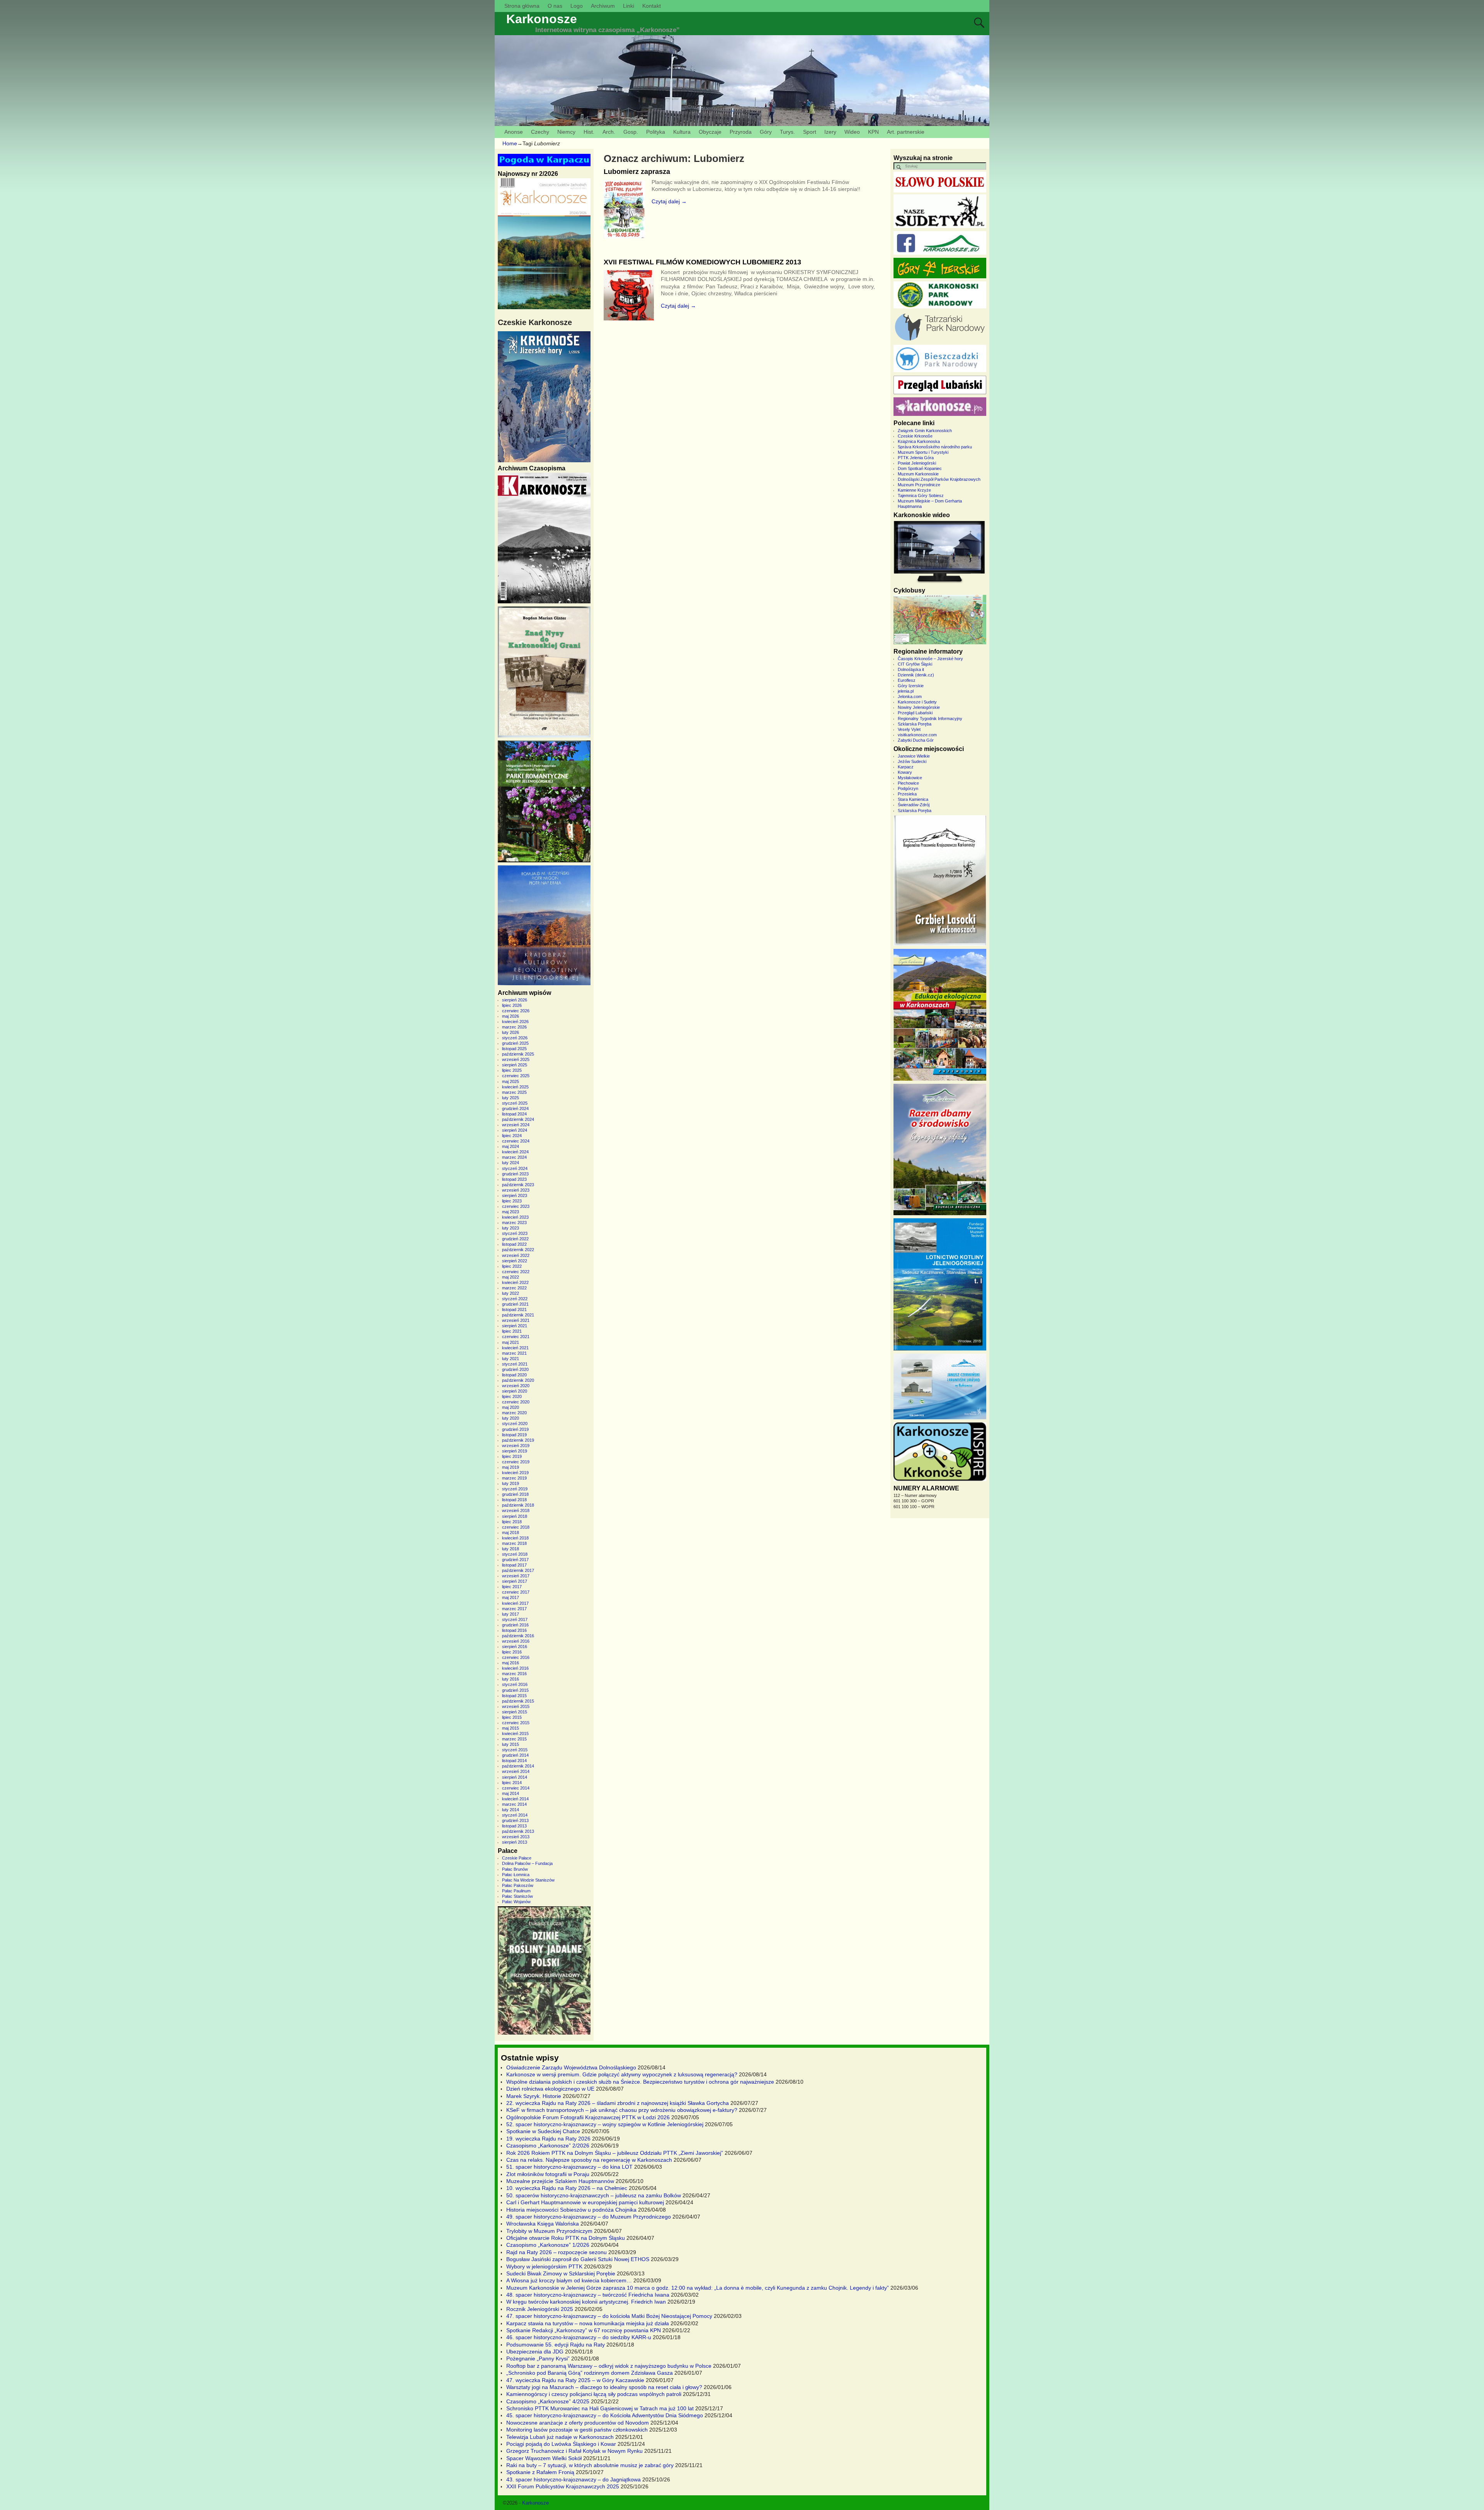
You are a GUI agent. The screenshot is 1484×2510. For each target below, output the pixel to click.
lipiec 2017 (512, 1587)
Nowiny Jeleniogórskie (919, 707)
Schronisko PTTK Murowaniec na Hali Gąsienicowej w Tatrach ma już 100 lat (600, 2408)
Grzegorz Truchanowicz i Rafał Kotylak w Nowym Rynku (574, 2451)
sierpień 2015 (515, 1712)
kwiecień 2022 (515, 1282)
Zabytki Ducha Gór (916, 740)
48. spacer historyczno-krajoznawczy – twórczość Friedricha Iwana (588, 2295)
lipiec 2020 (512, 1396)
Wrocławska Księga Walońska (543, 2224)
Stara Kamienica (913, 799)
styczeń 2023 (515, 1233)
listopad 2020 (514, 1375)
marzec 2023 (514, 1223)
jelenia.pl (906, 691)
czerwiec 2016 (516, 1657)
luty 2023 (511, 1228)
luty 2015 (511, 1744)
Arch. (609, 132)
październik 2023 (518, 1185)
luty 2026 (511, 1032)
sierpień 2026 (515, 1000)
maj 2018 (511, 1533)
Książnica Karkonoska (919, 441)
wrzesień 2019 (516, 1446)
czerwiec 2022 (516, 1272)
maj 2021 (511, 1342)
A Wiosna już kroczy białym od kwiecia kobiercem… (569, 2280)
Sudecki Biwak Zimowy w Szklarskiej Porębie (561, 2273)
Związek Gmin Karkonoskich (925, 431)
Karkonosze (542, 19)
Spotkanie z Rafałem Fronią (540, 2472)
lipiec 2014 (512, 1783)
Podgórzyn (908, 788)
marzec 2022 (514, 1288)
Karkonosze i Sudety (917, 702)
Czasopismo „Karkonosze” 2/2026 (548, 2146)
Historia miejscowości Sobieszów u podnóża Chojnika (571, 2210)
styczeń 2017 (515, 1619)
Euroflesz (907, 680)
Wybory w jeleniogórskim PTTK (544, 2266)
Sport (810, 132)
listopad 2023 (514, 1179)
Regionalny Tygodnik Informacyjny (930, 719)
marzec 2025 (514, 1092)
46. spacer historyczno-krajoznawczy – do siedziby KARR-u (579, 2337)
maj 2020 (511, 1407)
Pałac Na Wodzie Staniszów (528, 1880)
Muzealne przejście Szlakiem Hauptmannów (560, 2181)
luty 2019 (511, 1483)
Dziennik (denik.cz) (916, 675)
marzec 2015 (514, 1739)
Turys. (787, 132)
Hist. (589, 132)
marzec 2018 (514, 1543)
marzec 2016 (514, 1674)
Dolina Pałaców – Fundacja (527, 1863)
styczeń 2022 (515, 1299)
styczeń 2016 (515, 1684)
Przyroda (741, 132)
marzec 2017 (514, 1609)
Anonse (514, 132)
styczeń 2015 (515, 1750)
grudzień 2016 (515, 1625)
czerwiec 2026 (516, 1011)
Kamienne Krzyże (914, 490)
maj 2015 (511, 1728)
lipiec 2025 (512, 1070)
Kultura (682, 132)
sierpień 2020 (515, 1391)
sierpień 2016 (515, 1647)
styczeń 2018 (515, 1554)
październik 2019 (518, 1440)
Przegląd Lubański (915, 713)
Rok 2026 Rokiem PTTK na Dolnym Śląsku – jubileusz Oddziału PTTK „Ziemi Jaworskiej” (615, 2153)
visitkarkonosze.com (917, 735)
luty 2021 (511, 1359)
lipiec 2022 (512, 1266)
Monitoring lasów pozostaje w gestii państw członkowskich (577, 2430)
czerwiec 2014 (516, 1788)
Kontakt (652, 6)
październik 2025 (518, 1054)
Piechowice (908, 783)
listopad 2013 (514, 1826)
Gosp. (631, 132)
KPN (873, 132)
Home (510, 143)
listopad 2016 (514, 1630)
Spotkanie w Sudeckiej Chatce (543, 2131)
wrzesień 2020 (516, 1386)
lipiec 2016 (512, 1652)
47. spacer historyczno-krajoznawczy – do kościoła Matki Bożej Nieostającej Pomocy (609, 2316)
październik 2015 (518, 1701)
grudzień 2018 (515, 1494)
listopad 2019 (514, 1435)
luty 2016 (511, 1679)
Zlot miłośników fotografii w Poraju (548, 2174)
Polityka (656, 132)
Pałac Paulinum (516, 1891)
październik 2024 (518, 1119)
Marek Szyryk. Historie (534, 2096)
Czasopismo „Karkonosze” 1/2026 (548, 2245)
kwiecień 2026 (515, 1022)
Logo (577, 6)
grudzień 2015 (515, 1690)
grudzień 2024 (515, 1109)
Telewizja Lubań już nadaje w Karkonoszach (560, 2437)
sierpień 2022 (515, 1261)
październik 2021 (518, 1315)
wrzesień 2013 (516, 1837)
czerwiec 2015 (516, 1723)
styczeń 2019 (515, 1489)
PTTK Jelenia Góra (916, 458)
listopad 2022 (514, 1244)
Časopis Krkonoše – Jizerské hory (930, 659)
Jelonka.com (910, 696)
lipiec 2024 (512, 1136)
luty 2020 (511, 1418)
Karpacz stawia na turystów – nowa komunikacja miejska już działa (588, 2323)
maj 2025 (511, 1081)
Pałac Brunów (515, 1869)
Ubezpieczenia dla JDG (535, 2352)
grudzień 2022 (515, 1239)
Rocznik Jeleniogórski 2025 (540, 2309)
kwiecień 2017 (515, 1603)
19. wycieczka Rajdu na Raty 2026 (548, 2139)
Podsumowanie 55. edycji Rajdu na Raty (556, 2345)
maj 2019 (511, 1467)
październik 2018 (518, 1505)
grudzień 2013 (515, 1820)
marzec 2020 (514, 1413)
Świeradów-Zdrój (914, 805)
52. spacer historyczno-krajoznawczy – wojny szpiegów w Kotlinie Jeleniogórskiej (605, 2124)
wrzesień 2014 (516, 1771)
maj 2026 (511, 1016)
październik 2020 (518, 1380)
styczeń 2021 (515, 1364)
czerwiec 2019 (516, 1462)
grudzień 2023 (515, 1174)
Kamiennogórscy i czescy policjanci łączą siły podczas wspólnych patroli (594, 2394)
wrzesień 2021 (516, 1320)
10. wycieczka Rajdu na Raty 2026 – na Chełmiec (567, 2188)
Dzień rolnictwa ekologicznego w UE (550, 2089)
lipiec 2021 (512, 1331)
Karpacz (906, 767)
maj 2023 (511, 1212)
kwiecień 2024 (515, 1152)
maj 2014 (511, 1793)
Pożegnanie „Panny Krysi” (538, 2358)
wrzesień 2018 (516, 1510)
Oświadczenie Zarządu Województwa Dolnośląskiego (571, 2067)
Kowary (905, 772)
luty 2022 (511, 1293)
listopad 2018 (514, 1500)
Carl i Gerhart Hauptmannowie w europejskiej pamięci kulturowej (585, 2202)
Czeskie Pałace (517, 1858)
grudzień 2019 (515, 1429)
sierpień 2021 (515, 1326)
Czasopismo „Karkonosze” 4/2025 (548, 2401)
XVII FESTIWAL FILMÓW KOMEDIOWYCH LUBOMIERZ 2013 (702, 262)
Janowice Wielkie (914, 756)
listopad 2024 (514, 1114)
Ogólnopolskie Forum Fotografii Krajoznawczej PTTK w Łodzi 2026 (588, 2117)
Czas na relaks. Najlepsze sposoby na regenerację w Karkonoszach (589, 2160)
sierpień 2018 (515, 1516)
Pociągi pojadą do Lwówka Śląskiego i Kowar (561, 2444)
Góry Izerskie (911, 686)
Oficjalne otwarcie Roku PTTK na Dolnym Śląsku (566, 2238)
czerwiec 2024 (516, 1141)
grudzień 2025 (515, 1043)
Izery (830, 132)
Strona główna (522, 6)
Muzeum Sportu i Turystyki (923, 452)
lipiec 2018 (512, 1522)
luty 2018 (511, 1549)
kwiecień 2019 (515, 1473)
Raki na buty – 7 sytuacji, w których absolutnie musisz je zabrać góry (590, 2465)
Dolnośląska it (911, 669)
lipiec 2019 (512, 1456)
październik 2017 (518, 1570)
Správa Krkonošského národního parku (935, 447)
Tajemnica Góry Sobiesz (921, 496)
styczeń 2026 (515, 1038)
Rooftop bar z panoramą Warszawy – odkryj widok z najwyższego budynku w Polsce (609, 2366)
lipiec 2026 (512, 1005)
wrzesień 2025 (516, 1059)
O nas (555, 6)
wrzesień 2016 (516, 1641)
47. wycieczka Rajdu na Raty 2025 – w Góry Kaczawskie (575, 2380)
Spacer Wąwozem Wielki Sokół (544, 2458)
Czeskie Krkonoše (915, 436)
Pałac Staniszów (517, 1896)
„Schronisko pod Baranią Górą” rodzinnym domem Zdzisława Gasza (590, 2373)
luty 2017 (511, 1614)
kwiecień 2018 (515, 1538)
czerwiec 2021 (516, 1337)
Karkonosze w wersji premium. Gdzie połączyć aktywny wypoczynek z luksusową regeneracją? (622, 2074)
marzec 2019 (514, 1478)
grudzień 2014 (515, 1755)
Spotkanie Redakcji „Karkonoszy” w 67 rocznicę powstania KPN (584, 2330)
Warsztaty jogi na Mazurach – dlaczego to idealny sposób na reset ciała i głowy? (604, 2387)
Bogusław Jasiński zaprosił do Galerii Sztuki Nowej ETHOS (578, 2259)
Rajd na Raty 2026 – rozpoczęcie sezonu (556, 2252)
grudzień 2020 (515, 1369)
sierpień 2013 (515, 1842)
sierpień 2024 (515, 1130)
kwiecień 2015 (515, 1734)
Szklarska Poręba (915, 724)
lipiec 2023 (512, 1201)
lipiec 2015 (512, 1717)
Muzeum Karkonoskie (918, 474)
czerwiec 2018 (516, 1527)
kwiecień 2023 (515, 1217)
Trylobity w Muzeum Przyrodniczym (549, 2231)
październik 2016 (518, 1636)
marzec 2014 (514, 1804)
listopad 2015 (514, 1696)
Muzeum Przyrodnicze (919, 485)
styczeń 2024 (515, 1168)
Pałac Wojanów (516, 1902)
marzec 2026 (514, 1027)
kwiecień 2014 (515, 1799)
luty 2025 (511, 1098)
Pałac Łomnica (516, 1875)
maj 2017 (511, 1597)
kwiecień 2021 (515, 1348)
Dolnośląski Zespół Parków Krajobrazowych (939, 479)
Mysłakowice (910, 778)
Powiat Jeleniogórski (917, 463)
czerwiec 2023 (516, 1206)
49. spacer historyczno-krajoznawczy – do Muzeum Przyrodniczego (589, 2217)
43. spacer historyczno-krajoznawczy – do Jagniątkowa (574, 2479)
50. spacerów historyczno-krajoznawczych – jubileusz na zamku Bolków (594, 2195)
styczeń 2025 (515, 1103)
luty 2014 (511, 1810)
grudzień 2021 (515, 1304)
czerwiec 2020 (516, 1402)
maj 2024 (511, 1146)
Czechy (540, 132)
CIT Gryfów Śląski (915, 664)
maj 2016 (511, 1663)
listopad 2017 (514, 1565)
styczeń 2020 (515, 1424)
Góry (766, 132)
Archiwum (603, 6)
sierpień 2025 (515, 1065)
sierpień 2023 (515, 1195)
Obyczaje (710, 132)
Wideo (852, 132)
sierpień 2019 (515, 1451)
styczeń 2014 (515, 1815)
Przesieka (907, 794)
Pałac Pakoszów (518, 1885)
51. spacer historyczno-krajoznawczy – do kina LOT (569, 2167)
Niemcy (566, 132)
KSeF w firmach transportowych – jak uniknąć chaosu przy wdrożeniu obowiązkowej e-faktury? (622, 2110)
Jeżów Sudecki (912, 761)
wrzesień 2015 (516, 1706)
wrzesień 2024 (516, 1125)
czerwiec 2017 (516, 1592)
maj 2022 (511, 1277)
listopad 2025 (514, 1049)
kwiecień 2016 (515, 1668)
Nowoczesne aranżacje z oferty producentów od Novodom (578, 2423)
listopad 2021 (514, 1309)
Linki (629, 6)
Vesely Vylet (909, 729)
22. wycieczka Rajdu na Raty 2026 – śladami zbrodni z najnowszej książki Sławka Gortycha (618, 2103)
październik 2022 (518, 1250)
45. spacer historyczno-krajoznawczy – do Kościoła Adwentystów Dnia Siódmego (605, 2415)
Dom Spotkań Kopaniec (920, 468)
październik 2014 (518, 1766)
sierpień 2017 (515, 1581)
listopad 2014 (514, 1761)
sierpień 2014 (515, 1777)
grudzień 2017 (515, 1560)
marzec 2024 (514, 1157)
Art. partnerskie (906, 132)
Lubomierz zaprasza (637, 172)
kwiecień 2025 (515, 1087)
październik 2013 (518, 1831)
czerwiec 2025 (516, 1076)
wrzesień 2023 (516, 1190)
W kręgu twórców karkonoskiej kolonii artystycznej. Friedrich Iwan (586, 2302)
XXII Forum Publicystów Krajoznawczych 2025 (563, 2486)
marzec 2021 (514, 1353)
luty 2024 (511, 1163)
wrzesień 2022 (516, 1255)
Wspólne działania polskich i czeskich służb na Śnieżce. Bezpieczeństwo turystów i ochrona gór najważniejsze (640, 2082)
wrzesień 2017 (516, 1576)
